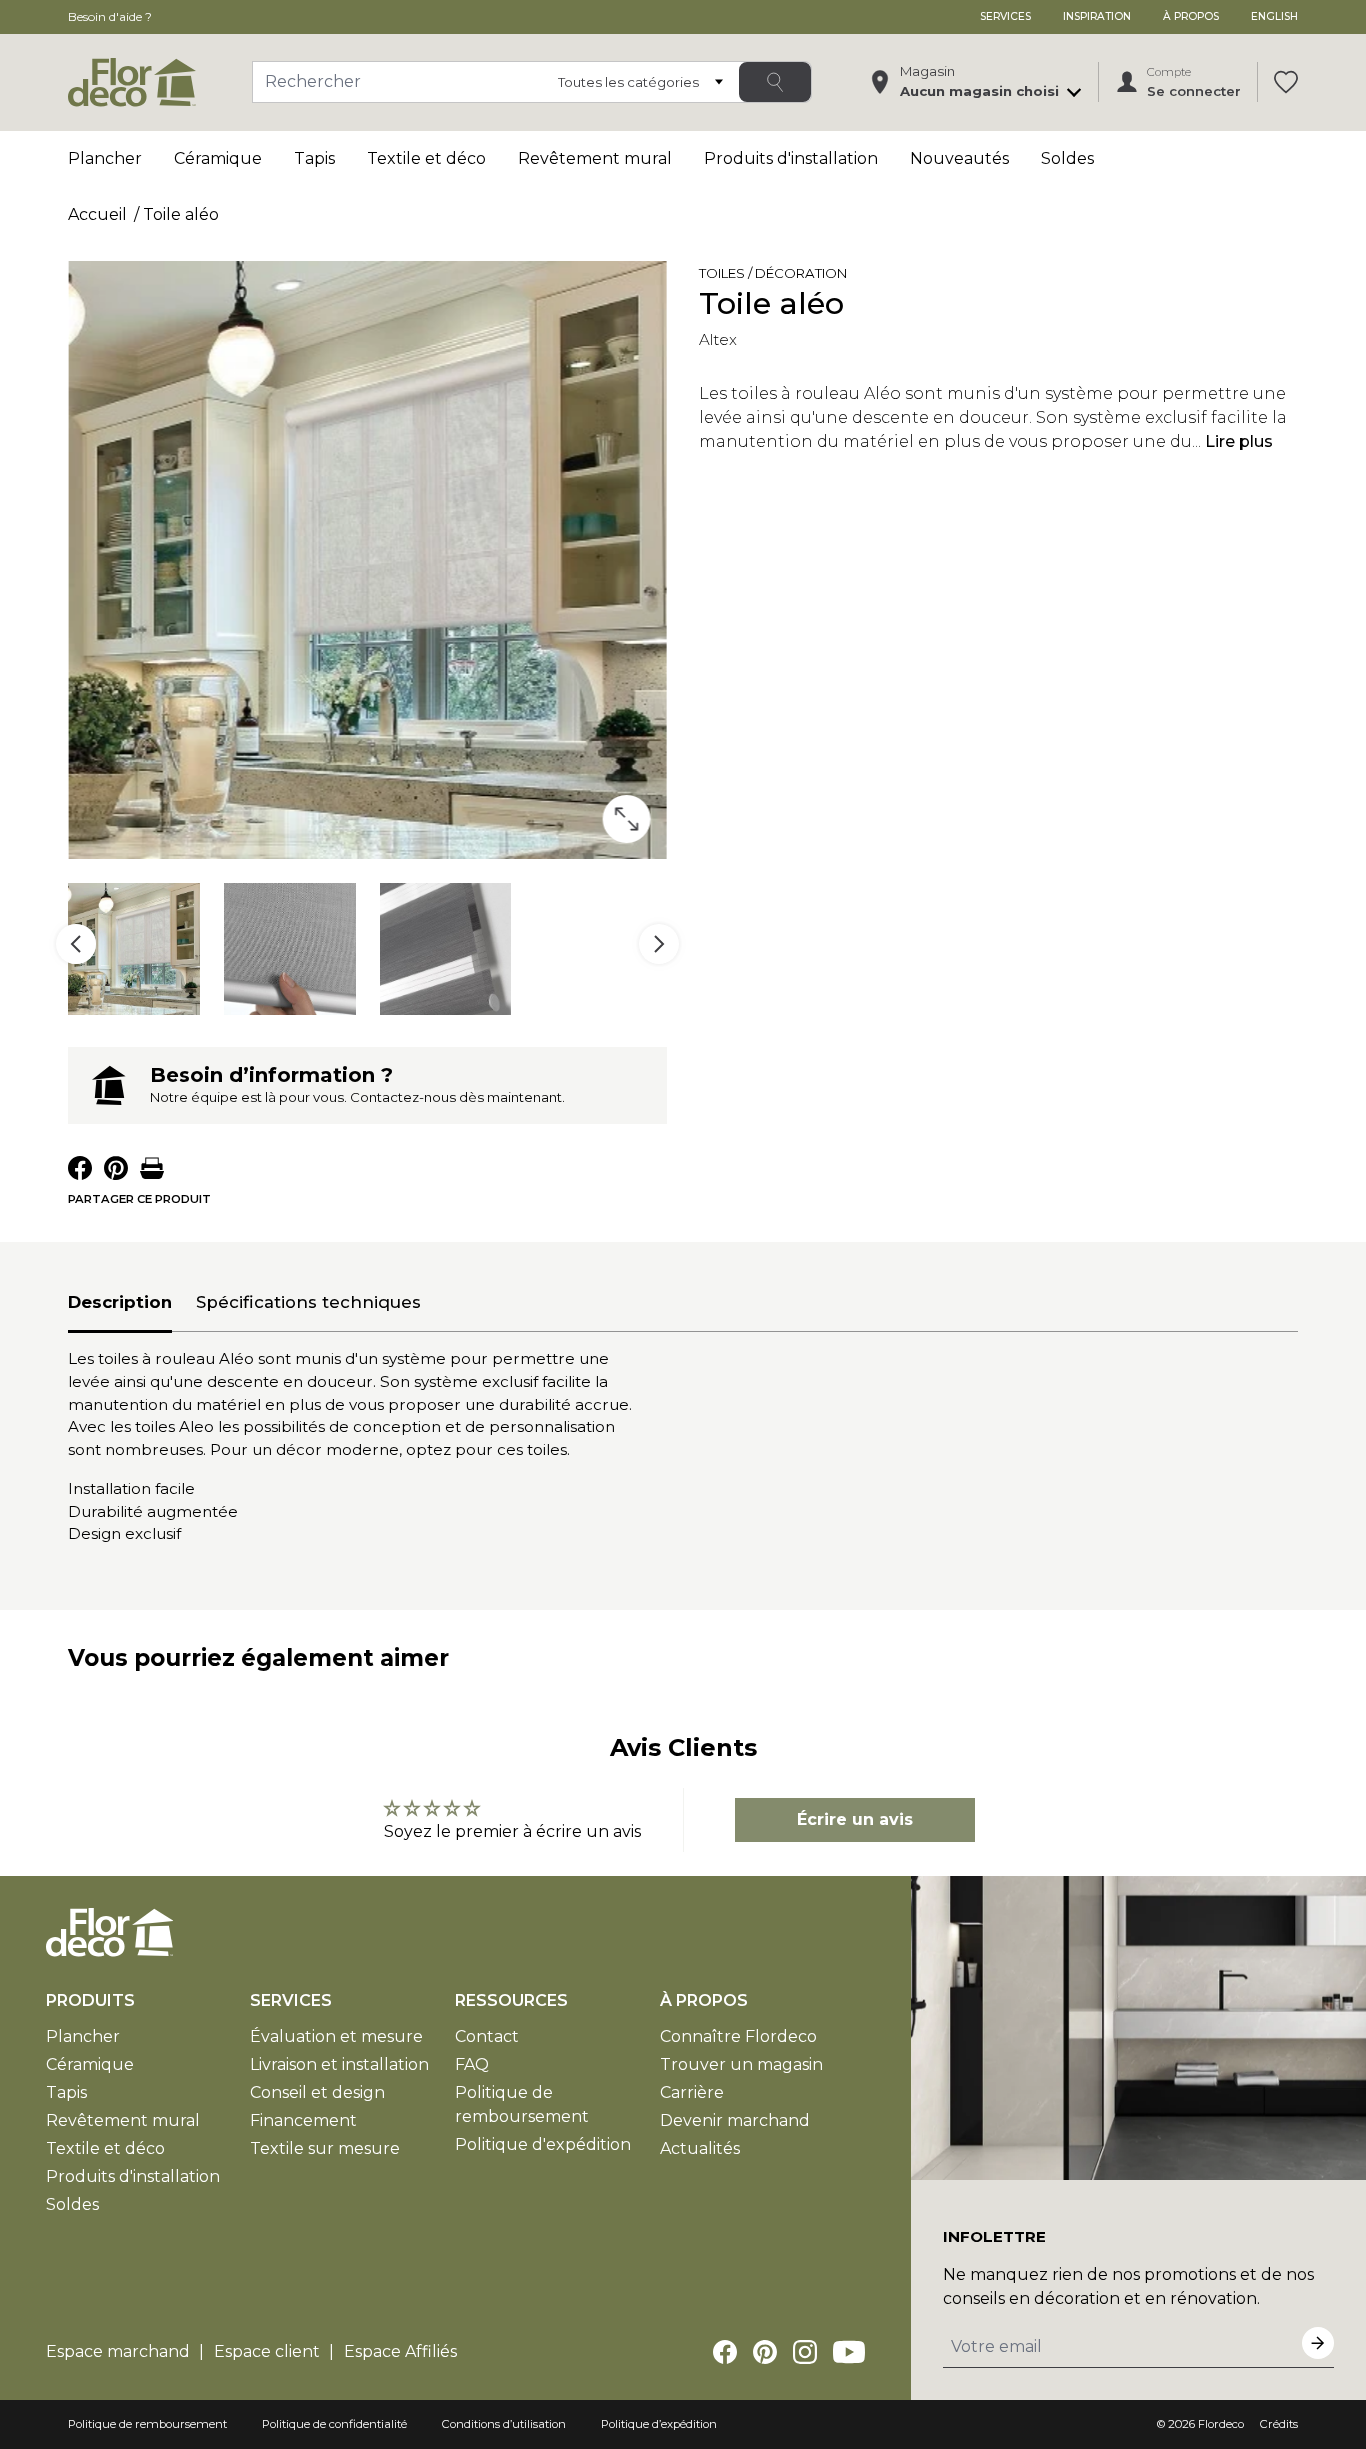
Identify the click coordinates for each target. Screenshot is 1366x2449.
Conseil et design (317, 2092)
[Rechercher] (775, 82)
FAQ (472, 2064)
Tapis (314, 158)
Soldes (1067, 158)
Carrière (692, 2092)
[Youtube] (849, 2352)
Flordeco (1221, 2424)
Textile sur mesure (325, 2148)
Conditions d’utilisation (504, 2424)
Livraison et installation (339, 2064)
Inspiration (1097, 16)
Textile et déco (426, 158)
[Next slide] (659, 944)
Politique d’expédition (659, 2424)
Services (1005, 16)
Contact (487, 2036)
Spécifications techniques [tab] (308, 1302)
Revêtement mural (595, 158)
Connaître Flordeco (738, 2036)
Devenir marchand (735, 2120)
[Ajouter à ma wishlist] (875, 277)
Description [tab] (120, 1302)
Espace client (267, 2351)
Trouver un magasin (741, 2064)
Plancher (105, 158)
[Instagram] (805, 2352)
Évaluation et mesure (336, 2036)
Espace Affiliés (400, 2351)
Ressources (511, 2000)
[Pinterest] (765, 2352)
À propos (1191, 16)
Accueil (97, 214)
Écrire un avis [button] (855, 1819)
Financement (303, 2120)
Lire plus (1239, 441)
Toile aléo (181, 214)
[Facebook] (725, 2352)
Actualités (700, 2148)
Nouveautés (959, 158)
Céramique (218, 158)
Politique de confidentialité (334, 2424)
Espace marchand (118, 2351)
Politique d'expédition (543, 2144)
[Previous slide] (76, 944)
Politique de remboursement (147, 2424)
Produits (90, 2000)
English (1274, 16)
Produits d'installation (791, 158)
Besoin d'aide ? (110, 16)
